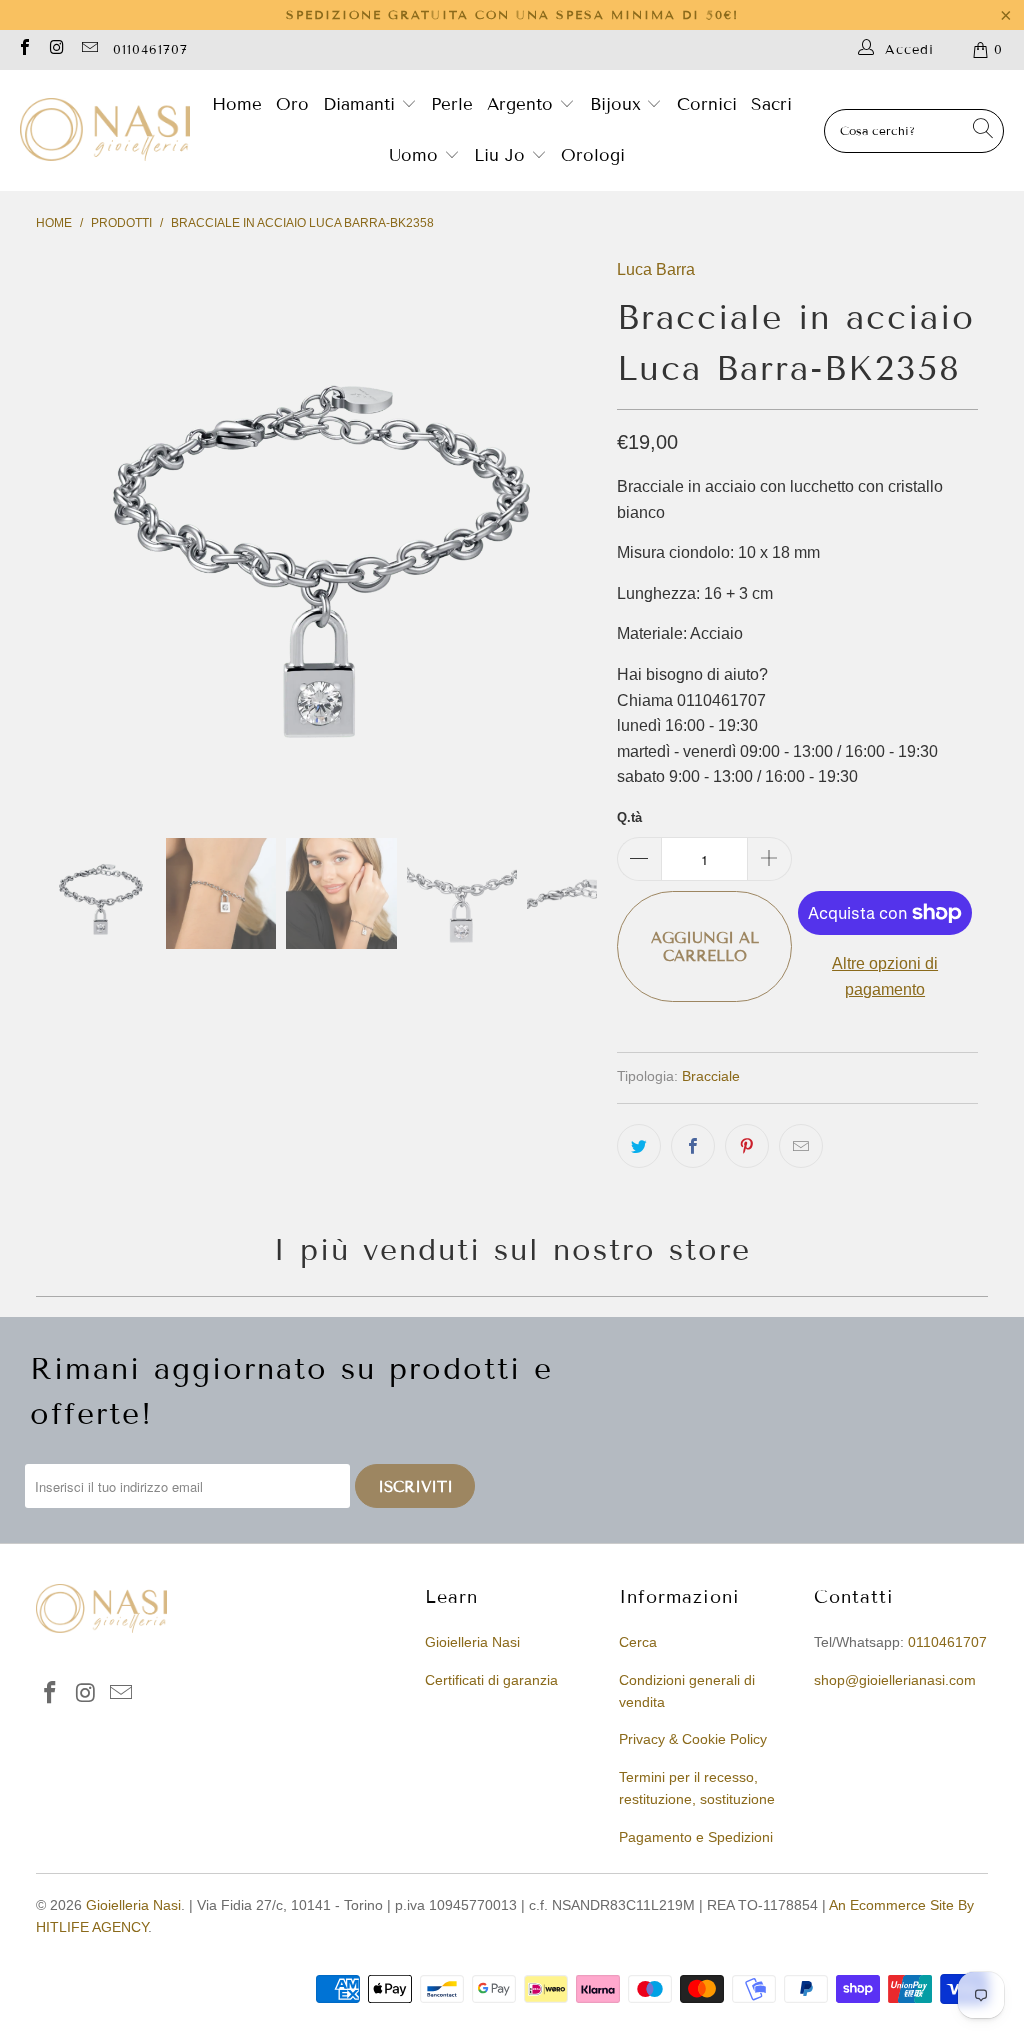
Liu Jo (502, 155)
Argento (520, 104)
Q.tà (629, 817)
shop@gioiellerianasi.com (895, 1680)
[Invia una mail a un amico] (801, 1146)
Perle (452, 104)
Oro (292, 104)
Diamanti (362, 104)
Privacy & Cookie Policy (693, 1739)
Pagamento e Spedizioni (696, 1837)
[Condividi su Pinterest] (747, 1146)
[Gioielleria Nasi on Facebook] (24, 49)
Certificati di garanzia (491, 1680)
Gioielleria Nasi (472, 1642)
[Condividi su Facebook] (693, 1146)
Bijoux (618, 104)
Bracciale (711, 1076)
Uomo (416, 155)
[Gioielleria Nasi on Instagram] (56, 49)
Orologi (593, 155)
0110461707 (150, 50)
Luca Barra (656, 269)
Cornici (707, 104)
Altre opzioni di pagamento (885, 976)
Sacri (771, 104)
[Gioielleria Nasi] (105, 131)
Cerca (638, 1642)
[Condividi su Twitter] (639, 1146)
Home (237, 104)
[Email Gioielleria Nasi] (89, 49)
